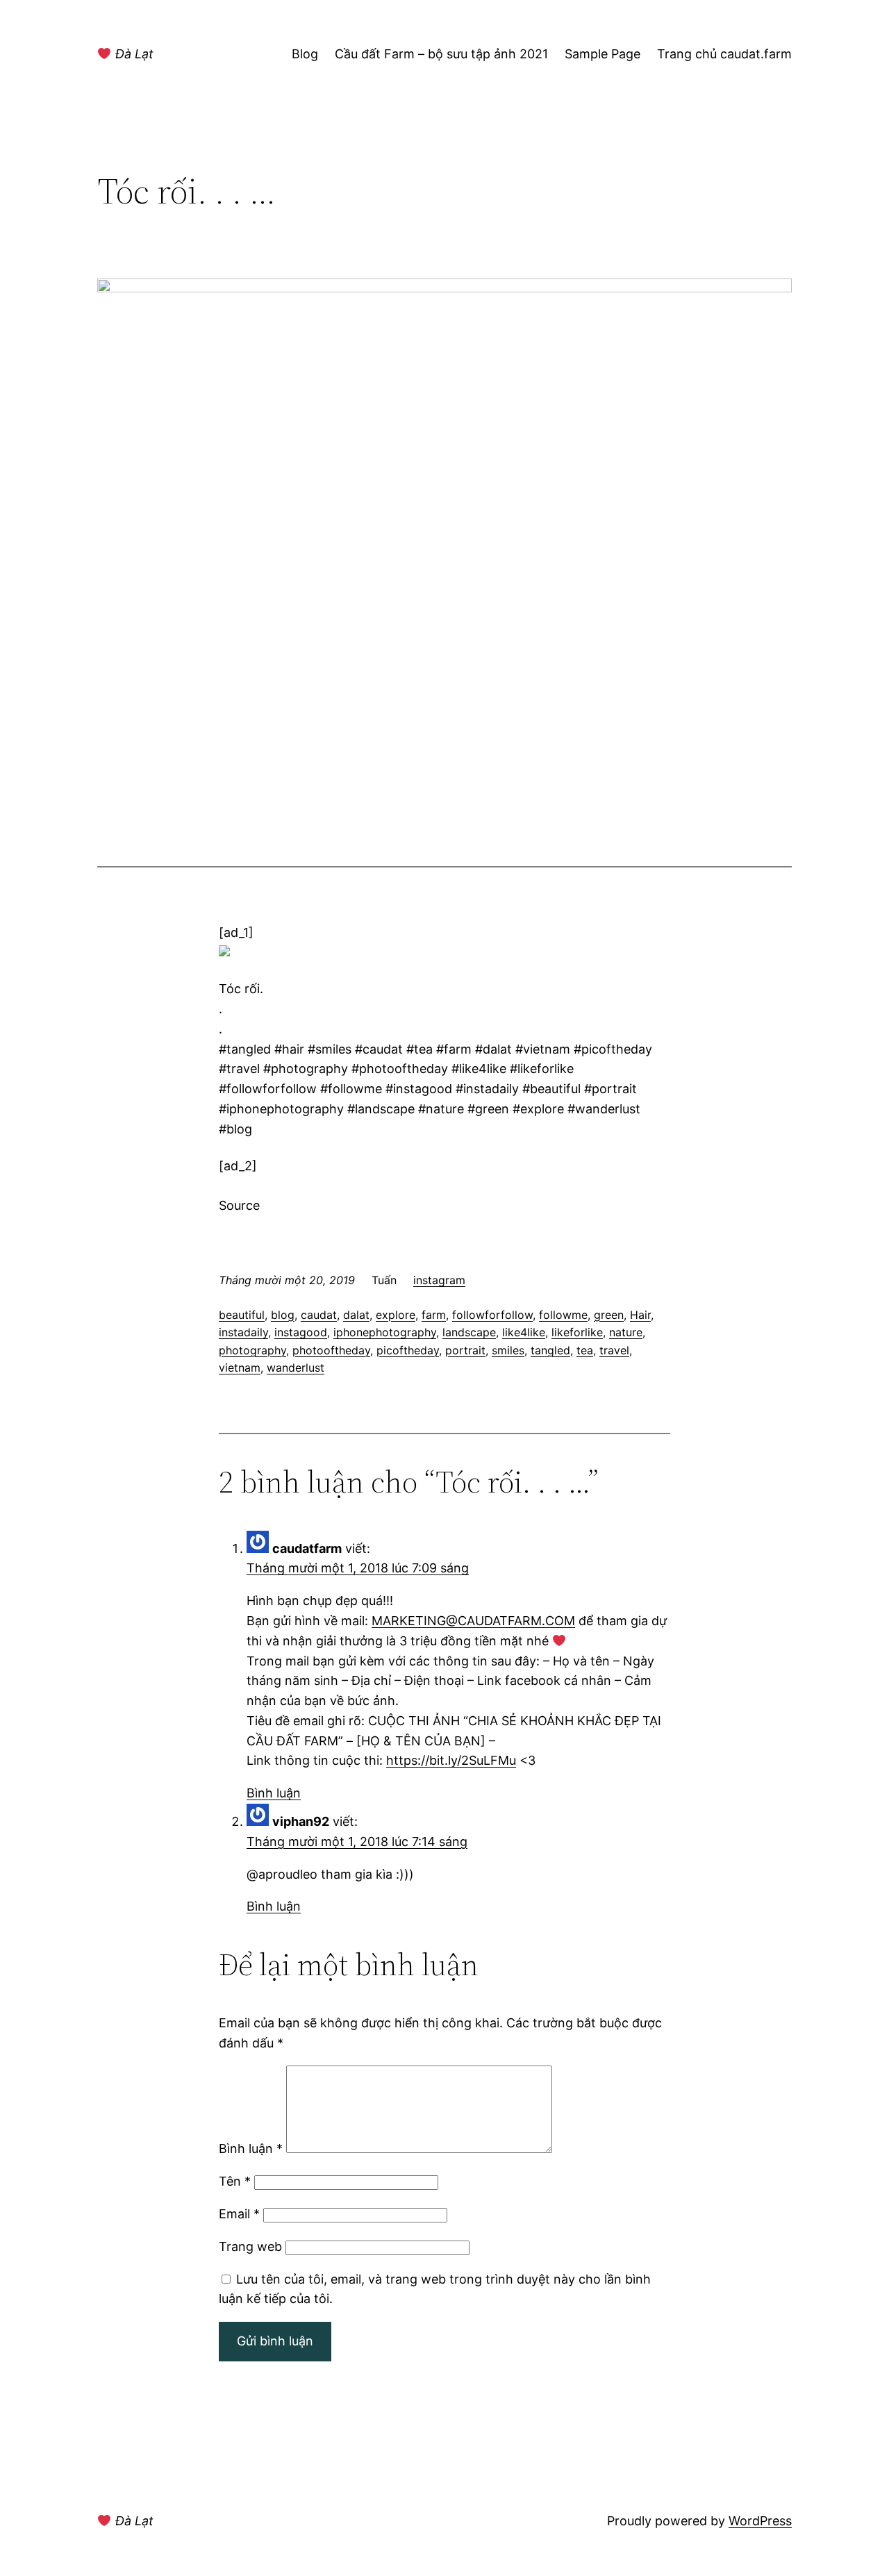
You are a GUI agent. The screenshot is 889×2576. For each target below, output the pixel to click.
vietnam (240, 1368)
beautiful (242, 1315)
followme (563, 1315)
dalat (356, 1315)
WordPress (760, 2521)
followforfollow (492, 1315)
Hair (640, 1315)
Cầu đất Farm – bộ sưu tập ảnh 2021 (441, 54)
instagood (301, 1332)
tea (585, 1350)
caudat (319, 1315)
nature (626, 1332)
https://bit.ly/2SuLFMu (451, 1760)
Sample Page (603, 54)
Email (239, 2214)
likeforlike (577, 1332)
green (609, 1315)
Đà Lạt (133, 54)
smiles (508, 1350)
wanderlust (296, 1368)
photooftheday (331, 1350)
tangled (550, 1350)
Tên (235, 2181)
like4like (524, 1332)
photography (252, 1350)
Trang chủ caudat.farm (724, 54)
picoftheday (408, 1350)
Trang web (250, 2246)
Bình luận (274, 1793)
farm (434, 1315)
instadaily (243, 1332)
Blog (305, 54)
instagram (439, 1280)
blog (283, 1315)
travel (614, 1350)
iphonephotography (385, 1332)
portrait (465, 1350)
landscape (469, 1332)
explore (396, 1315)
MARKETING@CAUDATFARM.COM (473, 1621)
